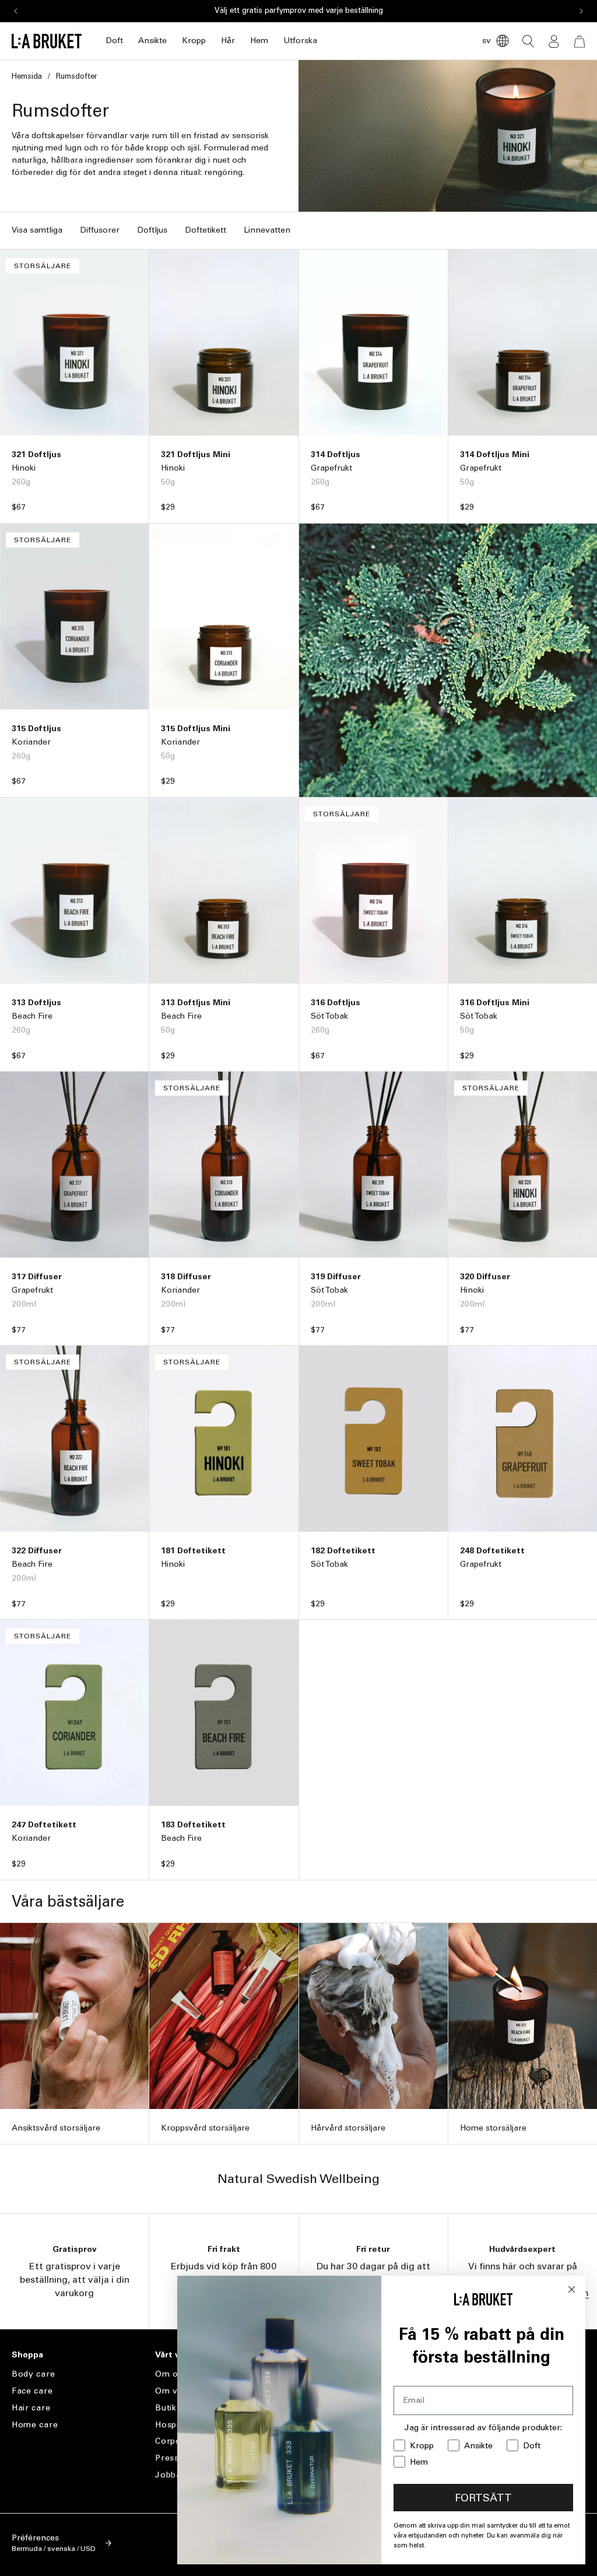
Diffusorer (100, 230)
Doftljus (152, 230)
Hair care (31, 2408)
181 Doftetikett (193, 1551)
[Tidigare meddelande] (16, 11)
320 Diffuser (485, 1277)
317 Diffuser (37, 1277)
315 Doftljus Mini (196, 729)
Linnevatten (267, 230)
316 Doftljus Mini (495, 1003)
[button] (114, 41)
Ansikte (152, 41)
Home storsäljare (493, 2128)
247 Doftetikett (44, 1825)
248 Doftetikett (492, 1551)
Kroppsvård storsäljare (205, 2128)
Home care (35, 2425)
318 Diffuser (186, 1277)
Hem (259, 41)
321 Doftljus (36, 455)
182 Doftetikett (343, 1551)
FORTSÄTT (483, 2498)
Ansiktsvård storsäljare (56, 2128)
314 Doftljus (336, 455)
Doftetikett (206, 230)
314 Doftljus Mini (495, 455)
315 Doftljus (36, 729)
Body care (33, 2374)
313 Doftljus (36, 1003)
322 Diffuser (37, 1551)
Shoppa (27, 2355)
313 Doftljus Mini (196, 1003)
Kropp (194, 41)
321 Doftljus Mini (196, 455)
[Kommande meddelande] (581, 11)
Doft (114, 41)
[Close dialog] (572, 2289)
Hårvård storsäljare (348, 2128)
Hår (228, 41)
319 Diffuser (336, 1277)
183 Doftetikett (193, 1825)
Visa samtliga (37, 230)
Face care (32, 2391)
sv (487, 41)
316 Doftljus (336, 1003)
